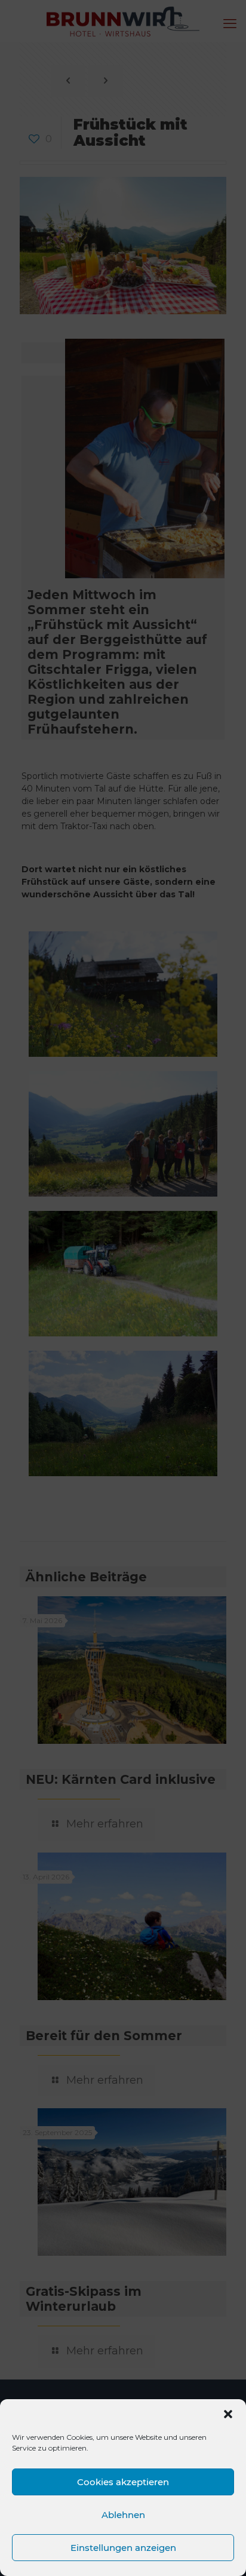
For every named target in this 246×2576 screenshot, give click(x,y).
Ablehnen (123, 2515)
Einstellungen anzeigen (123, 2548)
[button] (228, 2414)
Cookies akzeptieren (123, 2482)
